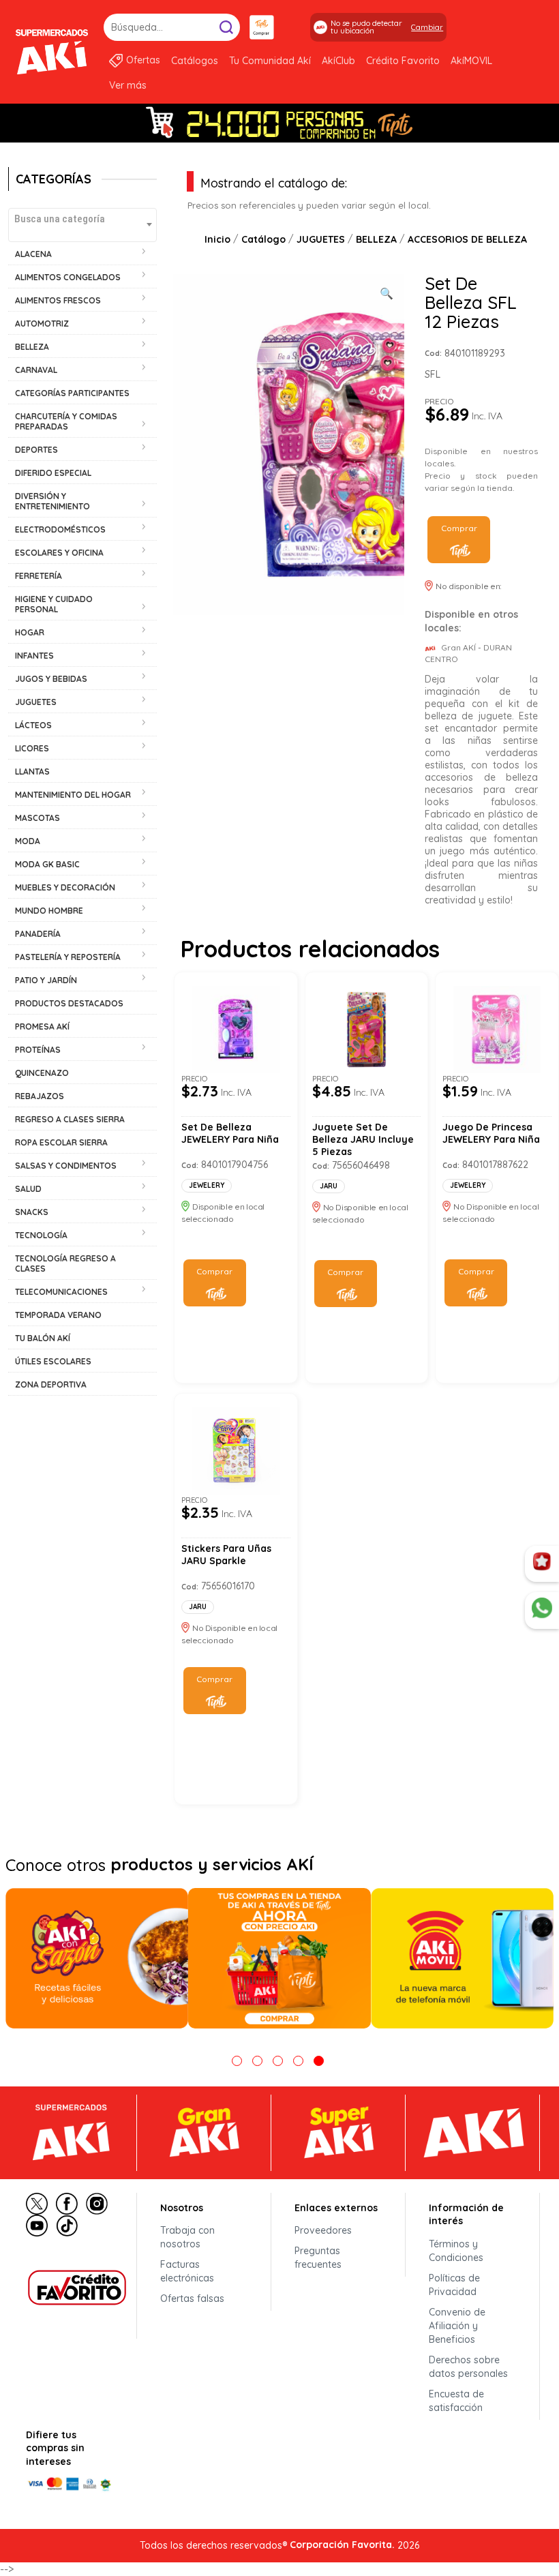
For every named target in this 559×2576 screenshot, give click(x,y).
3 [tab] (278, 2061)
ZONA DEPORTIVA (51, 1384)
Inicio (217, 239)
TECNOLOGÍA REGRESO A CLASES (65, 1263)
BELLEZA (376, 239)
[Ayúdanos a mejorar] (542, 1564)
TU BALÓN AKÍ (43, 1338)
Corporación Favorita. (342, 2545)
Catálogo (263, 239)
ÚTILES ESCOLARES (53, 1361)
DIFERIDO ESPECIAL (53, 473)
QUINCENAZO (42, 1073)
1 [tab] (237, 2061)
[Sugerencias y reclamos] (542, 1611)
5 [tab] (319, 2061)
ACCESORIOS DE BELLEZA (467, 239)
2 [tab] (257, 2061)
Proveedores (323, 2230)
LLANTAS (32, 772)
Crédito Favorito (403, 61)
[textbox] (82, 219)
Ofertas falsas (192, 2298)
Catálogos (195, 61)
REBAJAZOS (40, 1096)
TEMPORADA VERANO (58, 1315)
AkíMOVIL (471, 61)
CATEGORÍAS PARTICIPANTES (72, 393)
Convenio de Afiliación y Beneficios (457, 2326)
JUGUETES (321, 239)
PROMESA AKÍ (42, 1027)
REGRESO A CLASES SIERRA (70, 1119)
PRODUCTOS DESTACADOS (69, 1003)
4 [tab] (298, 2061)
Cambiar (427, 27)
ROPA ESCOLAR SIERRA (61, 1142)
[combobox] (82, 225)
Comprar (459, 528)
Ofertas (143, 60)
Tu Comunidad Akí (270, 61)
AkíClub (338, 61)
